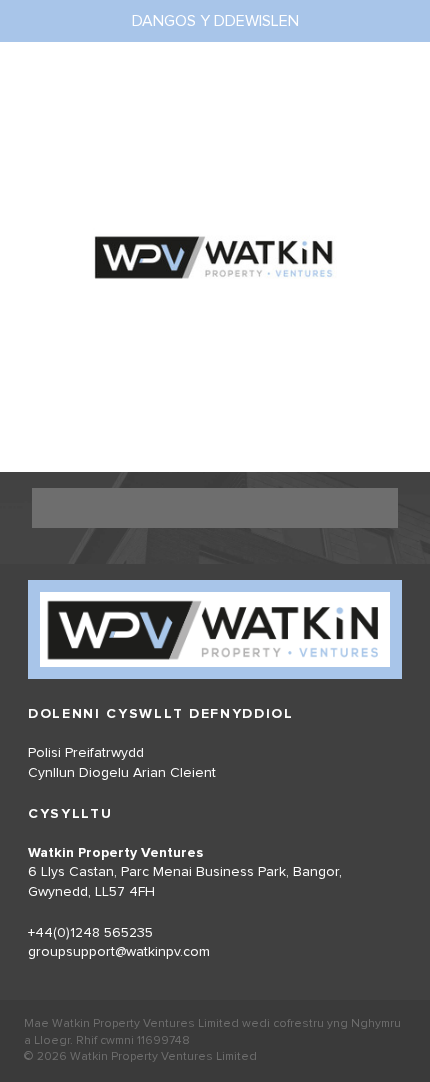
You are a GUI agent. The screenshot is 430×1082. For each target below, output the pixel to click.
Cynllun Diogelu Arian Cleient (122, 773)
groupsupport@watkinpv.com (119, 952)
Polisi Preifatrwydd (86, 753)
